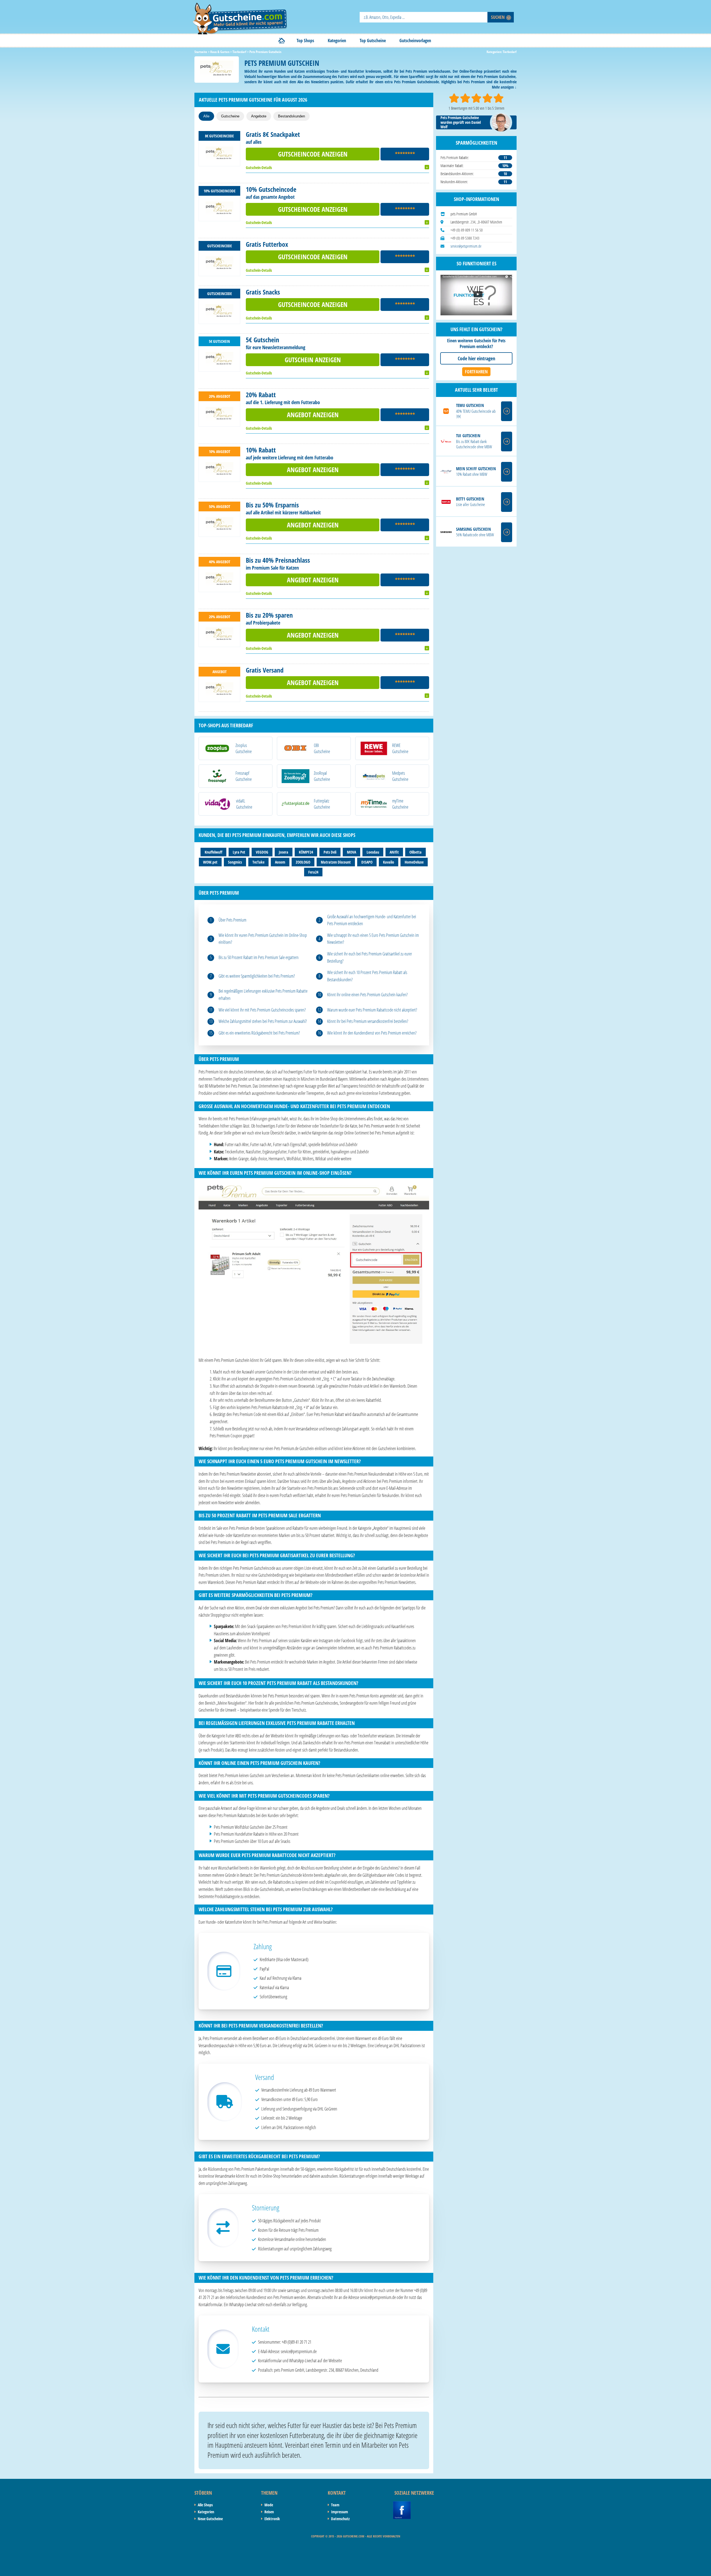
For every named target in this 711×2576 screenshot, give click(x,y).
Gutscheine (230, 116)
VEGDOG (262, 852)
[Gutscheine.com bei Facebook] (402, 2504)
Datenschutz (340, 2519)
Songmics (235, 862)
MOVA (351, 852)
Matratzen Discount (336, 862)
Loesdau (373, 852)
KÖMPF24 (306, 852)
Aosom (280, 862)
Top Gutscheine (373, 41)
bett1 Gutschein (470, 499)
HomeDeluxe (414, 862)
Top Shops (305, 41)
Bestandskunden (291, 116)
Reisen (269, 2512)
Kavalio (389, 862)
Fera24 (313, 872)
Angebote (259, 116)
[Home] (282, 41)
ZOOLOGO (303, 862)
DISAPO (367, 862)
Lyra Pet (239, 852)
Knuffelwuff (213, 852)
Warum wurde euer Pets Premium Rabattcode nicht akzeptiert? (372, 1010)
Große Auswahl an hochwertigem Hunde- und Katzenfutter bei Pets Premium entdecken (372, 920)
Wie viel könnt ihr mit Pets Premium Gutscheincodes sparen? (262, 1010)
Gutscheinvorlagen (415, 41)
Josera (284, 852)
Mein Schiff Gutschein (476, 469)
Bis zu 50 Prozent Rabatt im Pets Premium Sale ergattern (259, 957)
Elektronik (272, 2519)
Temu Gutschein (470, 405)
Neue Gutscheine (210, 2519)
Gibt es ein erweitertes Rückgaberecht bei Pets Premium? (259, 1033)
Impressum (340, 2512)
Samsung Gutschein (473, 529)
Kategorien (337, 41)
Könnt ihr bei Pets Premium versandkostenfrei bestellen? (368, 1021)
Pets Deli (330, 852)
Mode (269, 2505)
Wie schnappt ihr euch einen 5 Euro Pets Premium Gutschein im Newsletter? (373, 939)
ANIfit (394, 852)
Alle (206, 116)
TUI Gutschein (468, 436)
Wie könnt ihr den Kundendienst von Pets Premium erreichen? (372, 1033)
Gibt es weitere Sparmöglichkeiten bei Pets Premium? (257, 976)
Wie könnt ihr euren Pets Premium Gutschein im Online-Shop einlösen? (263, 939)
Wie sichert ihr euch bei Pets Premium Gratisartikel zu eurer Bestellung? (370, 957)
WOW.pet (210, 862)
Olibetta (415, 852)
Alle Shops (205, 2505)
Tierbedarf (510, 52)
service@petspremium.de (466, 246)
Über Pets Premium (232, 920)
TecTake (258, 862)
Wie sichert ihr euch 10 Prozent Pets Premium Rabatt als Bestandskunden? (367, 976)
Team (335, 2505)
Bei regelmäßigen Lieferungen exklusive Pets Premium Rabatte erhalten (263, 995)
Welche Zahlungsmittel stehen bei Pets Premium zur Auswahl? (263, 1021)
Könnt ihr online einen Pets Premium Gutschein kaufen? (367, 995)
